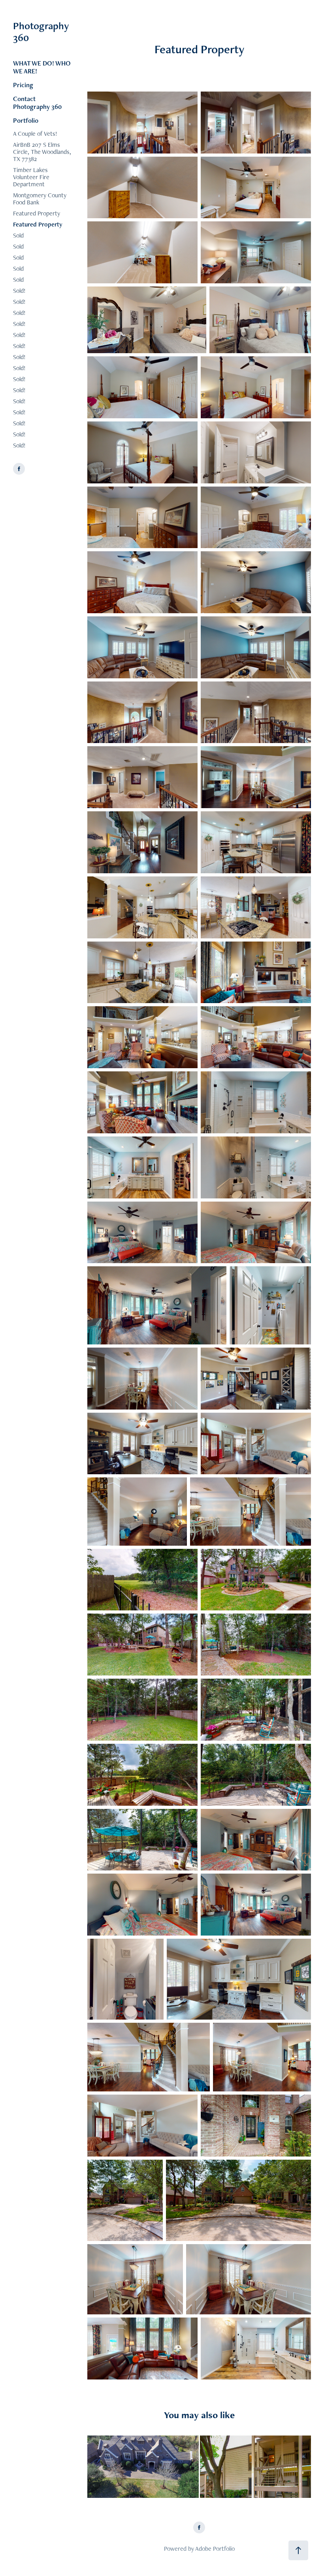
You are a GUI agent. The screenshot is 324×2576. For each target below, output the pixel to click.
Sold (18, 235)
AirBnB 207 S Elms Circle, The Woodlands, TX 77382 (42, 152)
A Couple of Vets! (35, 134)
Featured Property (37, 213)
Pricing (23, 85)
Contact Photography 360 (37, 103)
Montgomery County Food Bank (40, 199)
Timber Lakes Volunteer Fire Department (31, 177)
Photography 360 (42, 32)
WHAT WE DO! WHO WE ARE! (42, 67)
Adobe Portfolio (215, 2549)
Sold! (19, 291)
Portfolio (26, 120)
